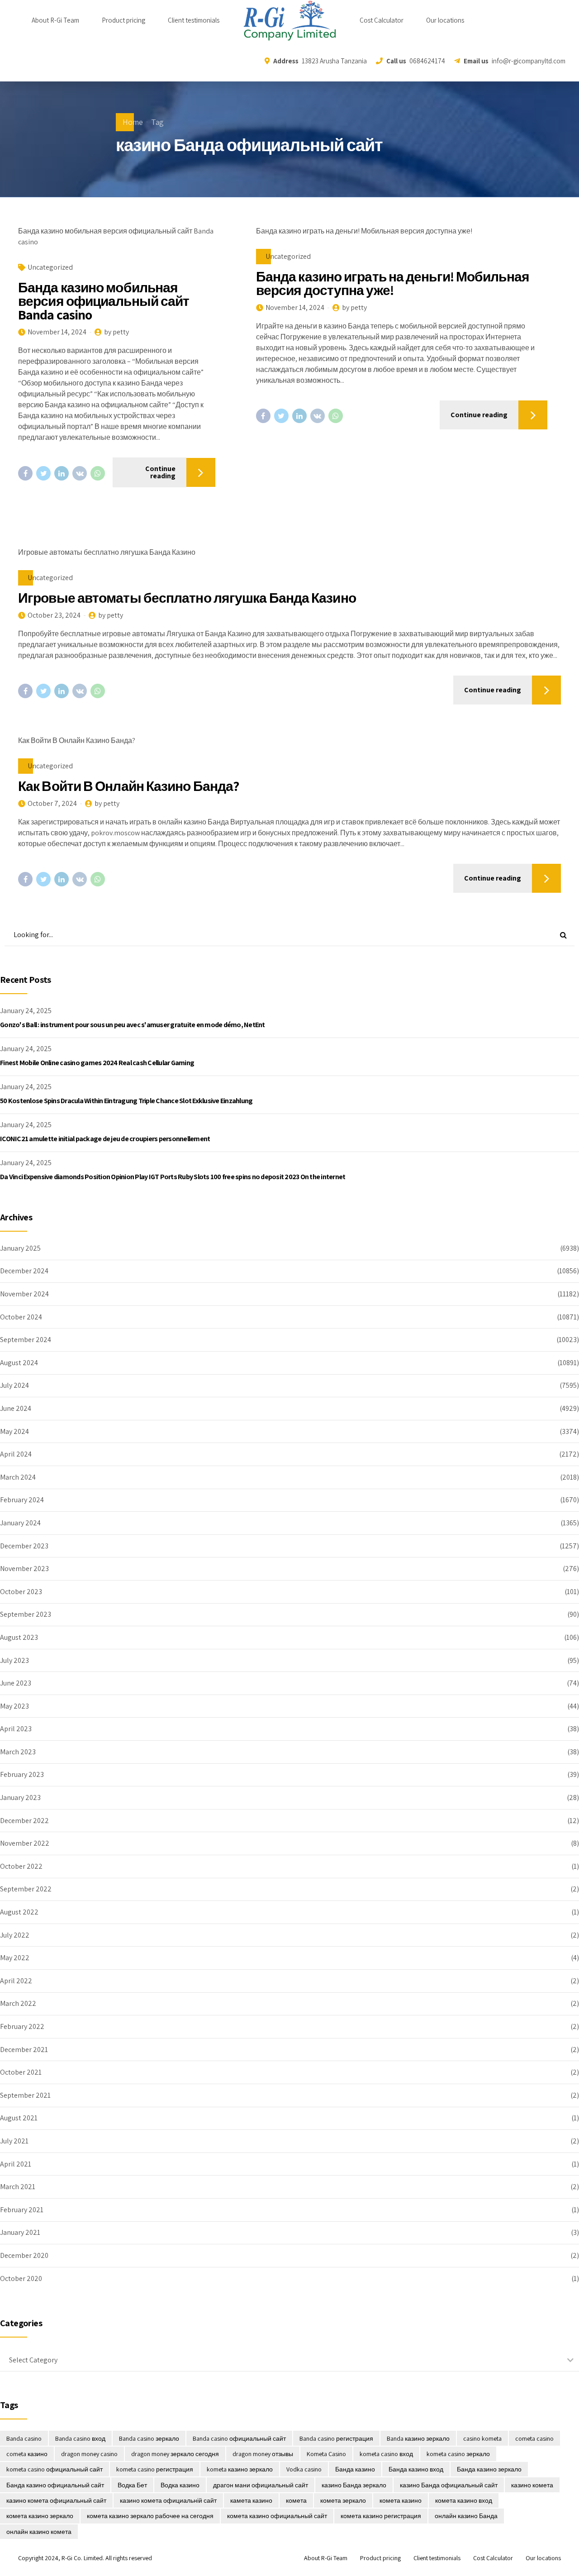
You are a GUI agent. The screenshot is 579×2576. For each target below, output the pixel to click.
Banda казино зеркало (418, 2438)
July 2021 (14, 2141)
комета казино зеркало (40, 2516)
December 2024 (24, 1271)
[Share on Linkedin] (62, 473)
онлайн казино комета (39, 2532)
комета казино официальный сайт (277, 2516)
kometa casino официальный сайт (55, 2469)
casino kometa (482, 2438)
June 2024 (16, 1408)
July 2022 (15, 1935)
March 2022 (18, 2003)
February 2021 (22, 2210)
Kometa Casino (326, 2454)
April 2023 (16, 1729)
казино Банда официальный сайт (449, 2485)
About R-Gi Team (55, 20)
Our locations (445, 20)
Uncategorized (50, 267)
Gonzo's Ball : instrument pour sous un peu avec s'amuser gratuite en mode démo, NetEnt (133, 1025)
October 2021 (21, 2072)
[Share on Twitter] (43, 473)
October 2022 (21, 1866)
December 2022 (24, 1821)
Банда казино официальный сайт (55, 2485)
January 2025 (20, 1248)
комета (296, 2500)
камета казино (251, 2500)
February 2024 (22, 1500)
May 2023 (14, 1706)
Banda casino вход (80, 2438)
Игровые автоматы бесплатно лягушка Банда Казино (187, 598)
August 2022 (19, 1912)
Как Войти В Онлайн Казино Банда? (128, 786)
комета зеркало (343, 2500)
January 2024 (20, 1523)
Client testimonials (194, 20)
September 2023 (26, 1614)
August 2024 (19, 1363)
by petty (116, 332)
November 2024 (24, 1294)
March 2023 (18, 1752)
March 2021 (18, 2187)
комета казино (401, 2500)
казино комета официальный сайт (56, 2500)
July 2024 (14, 1385)
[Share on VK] (80, 473)
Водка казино (180, 2485)
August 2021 (19, 2118)
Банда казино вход (416, 2469)
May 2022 (15, 1958)
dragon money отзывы (263, 2454)
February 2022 (22, 2026)
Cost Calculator (382, 20)
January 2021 (20, 2232)
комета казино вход (464, 2500)
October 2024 (21, 1317)
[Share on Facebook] (25, 473)
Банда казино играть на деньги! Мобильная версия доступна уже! (393, 283)
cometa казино (27, 2454)
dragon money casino (89, 2454)
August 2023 (19, 1637)
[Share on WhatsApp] (98, 473)
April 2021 (16, 2164)
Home (133, 122)
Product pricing (123, 20)
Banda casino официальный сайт (239, 2438)
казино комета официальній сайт (168, 2500)
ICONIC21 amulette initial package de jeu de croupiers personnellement (105, 1139)
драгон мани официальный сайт (261, 2485)
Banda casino (24, 2438)
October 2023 (21, 1592)
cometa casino (534, 2438)
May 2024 (14, 1431)
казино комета (532, 2485)
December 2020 (24, 2255)
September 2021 (25, 2095)
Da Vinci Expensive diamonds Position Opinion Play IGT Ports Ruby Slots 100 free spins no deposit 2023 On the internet (173, 1177)
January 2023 (20, 1797)
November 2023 (24, 1569)
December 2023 (24, 1546)
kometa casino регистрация (155, 2469)
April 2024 (16, 1454)
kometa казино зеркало (240, 2469)
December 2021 (24, 2050)
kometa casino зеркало (458, 2454)
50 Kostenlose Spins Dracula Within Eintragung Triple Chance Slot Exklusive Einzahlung (126, 1101)
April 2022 (16, 1981)
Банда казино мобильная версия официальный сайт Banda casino (104, 301)
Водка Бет (132, 2485)
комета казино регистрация (381, 2516)
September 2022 (26, 1889)
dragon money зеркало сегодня (175, 2454)
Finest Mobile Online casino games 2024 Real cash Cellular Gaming (97, 1063)
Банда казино (355, 2469)
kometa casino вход (386, 2454)
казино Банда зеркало (354, 2485)
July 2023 (14, 1660)
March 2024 (18, 1477)
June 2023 (16, 1683)
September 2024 (26, 1340)
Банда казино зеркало (489, 2469)
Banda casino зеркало (149, 2438)
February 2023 (22, 1774)
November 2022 (25, 1843)
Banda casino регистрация (336, 2438)
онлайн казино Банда (466, 2516)
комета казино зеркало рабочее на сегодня (150, 2516)
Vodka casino (304, 2469)
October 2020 (21, 2278)
